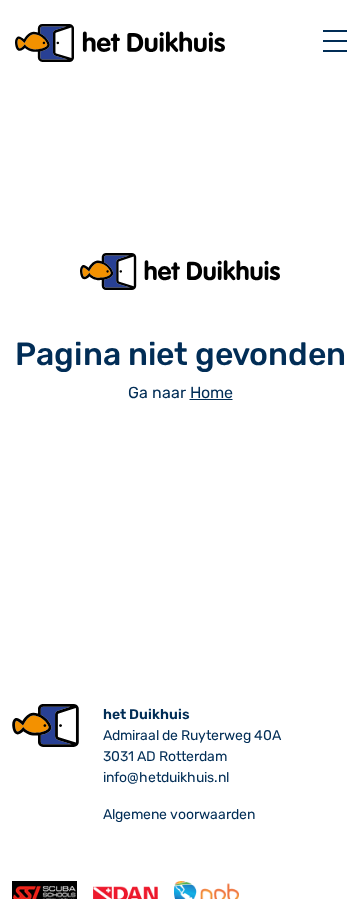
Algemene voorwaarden (179, 814)
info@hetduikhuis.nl (166, 777)
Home (211, 392)
